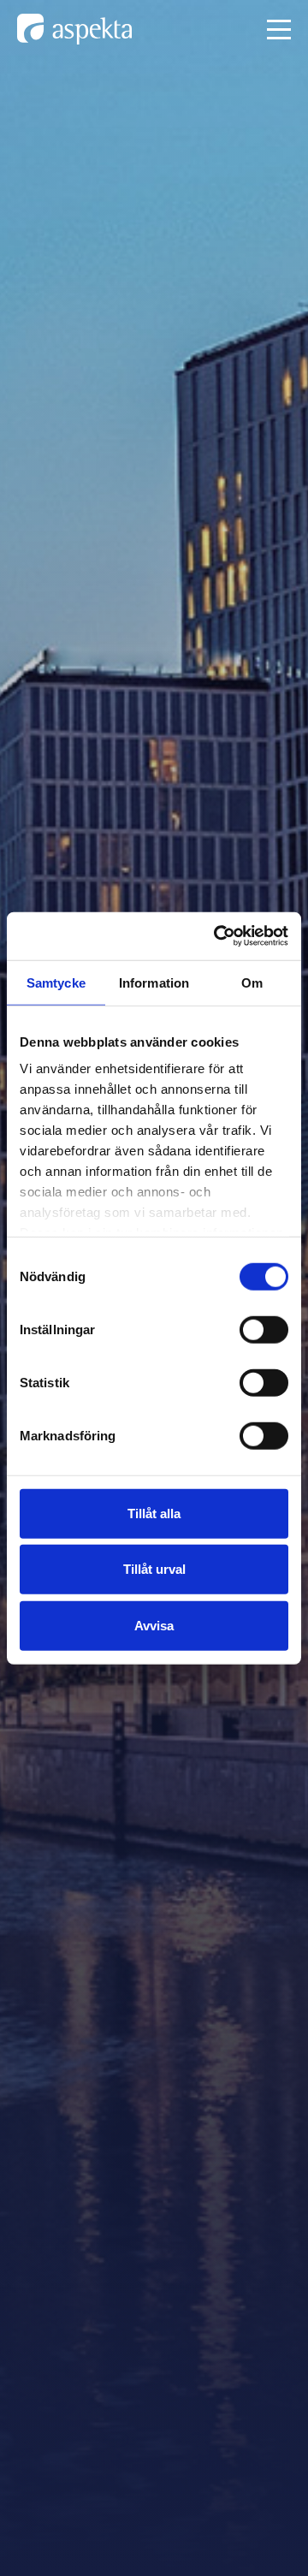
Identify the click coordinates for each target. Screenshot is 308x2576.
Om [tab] (252, 982)
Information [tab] (154, 982)
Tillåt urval (154, 1569)
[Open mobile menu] (279, 30)
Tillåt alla (154, 1513)
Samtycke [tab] (56, 982)
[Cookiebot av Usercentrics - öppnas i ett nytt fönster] (217, 936)
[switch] (264, 1329)
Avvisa (154, 1625)
